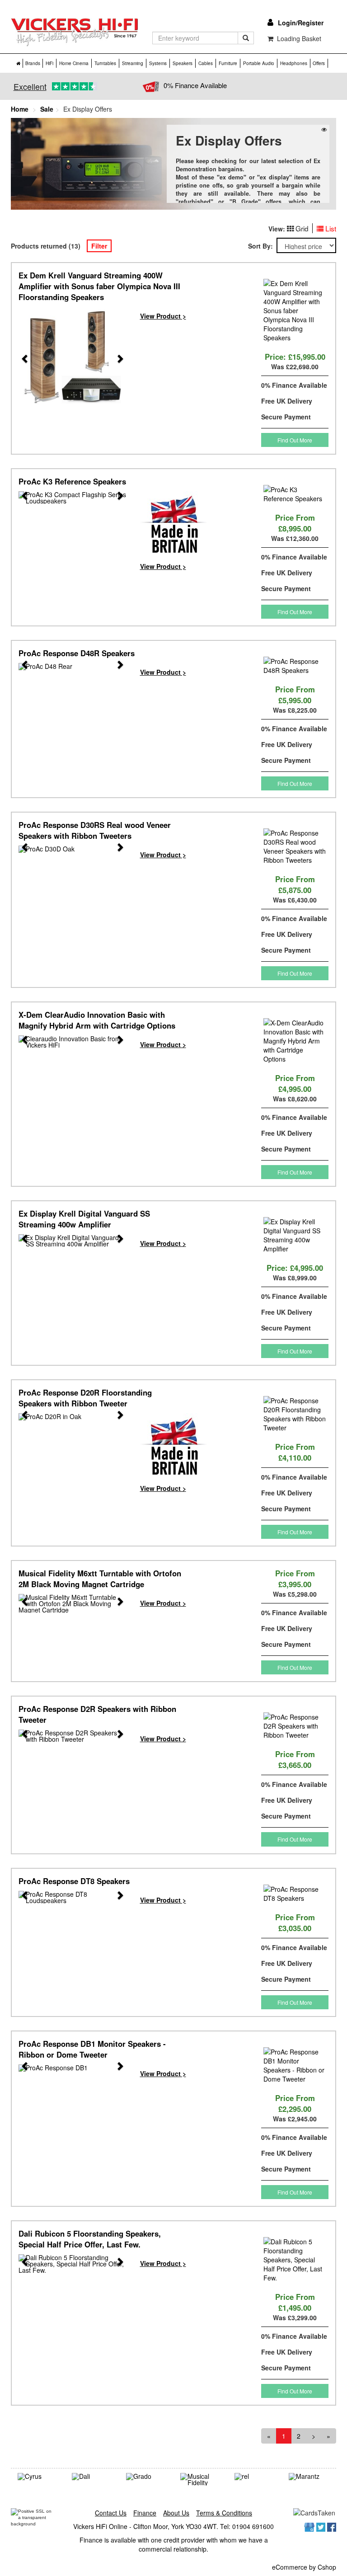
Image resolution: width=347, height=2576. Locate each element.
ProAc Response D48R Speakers (77, 653)
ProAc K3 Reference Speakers (72, 481)
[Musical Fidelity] (201, 2479)
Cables (206, 63)
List (331, 228)
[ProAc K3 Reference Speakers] (73, 498)
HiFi (49, 63)
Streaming (133, 63)
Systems (158, 63)
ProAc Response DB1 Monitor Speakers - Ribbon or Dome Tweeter (92, 2049)
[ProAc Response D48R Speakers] (73, 667)
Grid (302, 228)
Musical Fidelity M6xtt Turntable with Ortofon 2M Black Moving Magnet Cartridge (100, 1579)
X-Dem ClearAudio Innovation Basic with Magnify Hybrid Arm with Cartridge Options (97, 1020)
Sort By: (262, 246)
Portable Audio (259, 63)
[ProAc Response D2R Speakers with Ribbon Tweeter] (73, 1736)
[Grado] (146, 2477)
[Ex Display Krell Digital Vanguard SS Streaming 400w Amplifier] (73, 1241)
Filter (99, 246)
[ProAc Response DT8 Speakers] (73, 1897)
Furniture (228, 63)
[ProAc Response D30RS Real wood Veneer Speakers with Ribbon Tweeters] (73, 849)
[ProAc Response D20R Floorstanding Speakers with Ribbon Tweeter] (73, 1417)
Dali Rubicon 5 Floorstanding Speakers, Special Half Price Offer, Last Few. (90, 2239)
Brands (33, 63)
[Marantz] (309, 2477)
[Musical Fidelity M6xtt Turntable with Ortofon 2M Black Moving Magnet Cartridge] (73, 1603)
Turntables (105, 63)
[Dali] (92, 2477)
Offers (319, 63)
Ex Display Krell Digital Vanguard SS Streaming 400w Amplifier (84, 1219)
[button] (21, 361)
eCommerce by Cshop (304, 2567)
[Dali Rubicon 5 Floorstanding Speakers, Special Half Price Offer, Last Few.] (73, 2264)
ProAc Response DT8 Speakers (74, 1881)
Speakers (183, 63)
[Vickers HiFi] (75, 32)
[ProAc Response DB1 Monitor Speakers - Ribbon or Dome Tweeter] (73, 2068)
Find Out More (295, 440)
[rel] (255, 2477)
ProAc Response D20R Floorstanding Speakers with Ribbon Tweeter (85, 1398)
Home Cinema (74, 63)
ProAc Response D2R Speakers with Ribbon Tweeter (97, 1714)
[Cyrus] (38, 2477)
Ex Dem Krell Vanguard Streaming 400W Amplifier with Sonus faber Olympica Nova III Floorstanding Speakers (99, 286)
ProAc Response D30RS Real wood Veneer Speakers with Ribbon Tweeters (95, 830)
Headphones (294, 63)
